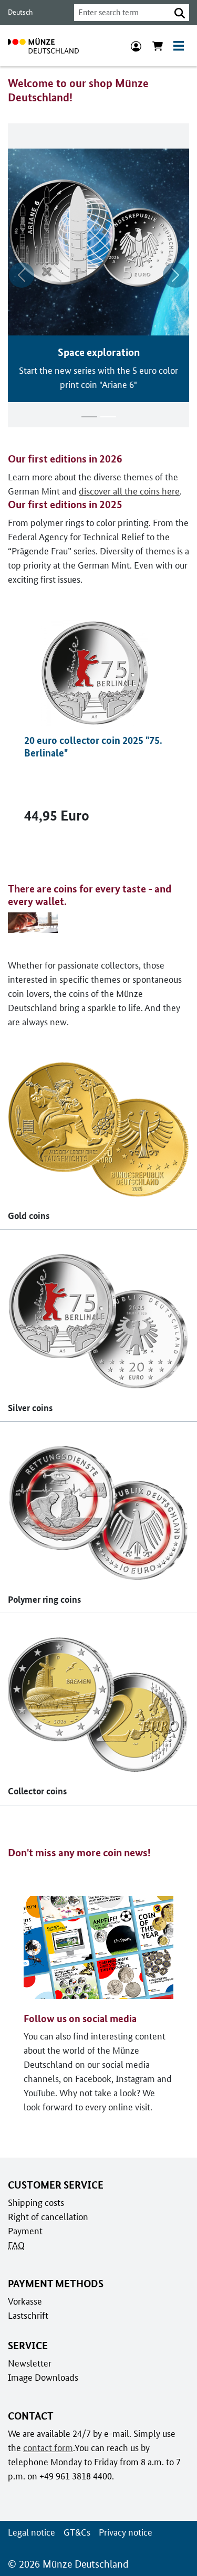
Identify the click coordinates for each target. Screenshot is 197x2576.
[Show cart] (158, 46)
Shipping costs (36, 2202)
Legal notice (32, 2532)
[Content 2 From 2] (108, 417)
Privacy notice (126, 2532)
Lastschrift (28, 2315)
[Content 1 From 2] (89, 417)
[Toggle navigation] (179, 46)
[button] (180, 13)
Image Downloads (43, 2377)
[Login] (136, 46)
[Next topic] (175, 275)
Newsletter (30, 2363)
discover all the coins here (129, 491)
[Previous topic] (22, 275)
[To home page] (43, 46)
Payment (25, 2231)
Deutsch (20, 12)
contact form (48, 2448)
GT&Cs (77, 2532)
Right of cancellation (48, 2217)
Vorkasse (25, 2301)
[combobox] (122, 13)
